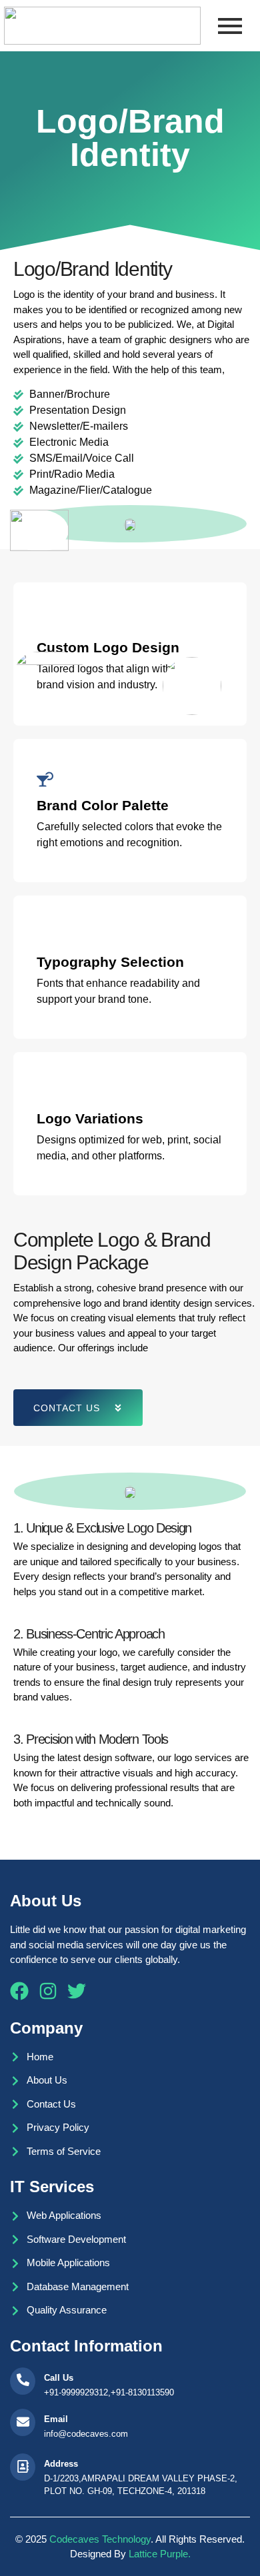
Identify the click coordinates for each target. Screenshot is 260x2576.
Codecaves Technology (100, 2539)
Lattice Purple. (160, 2554)
